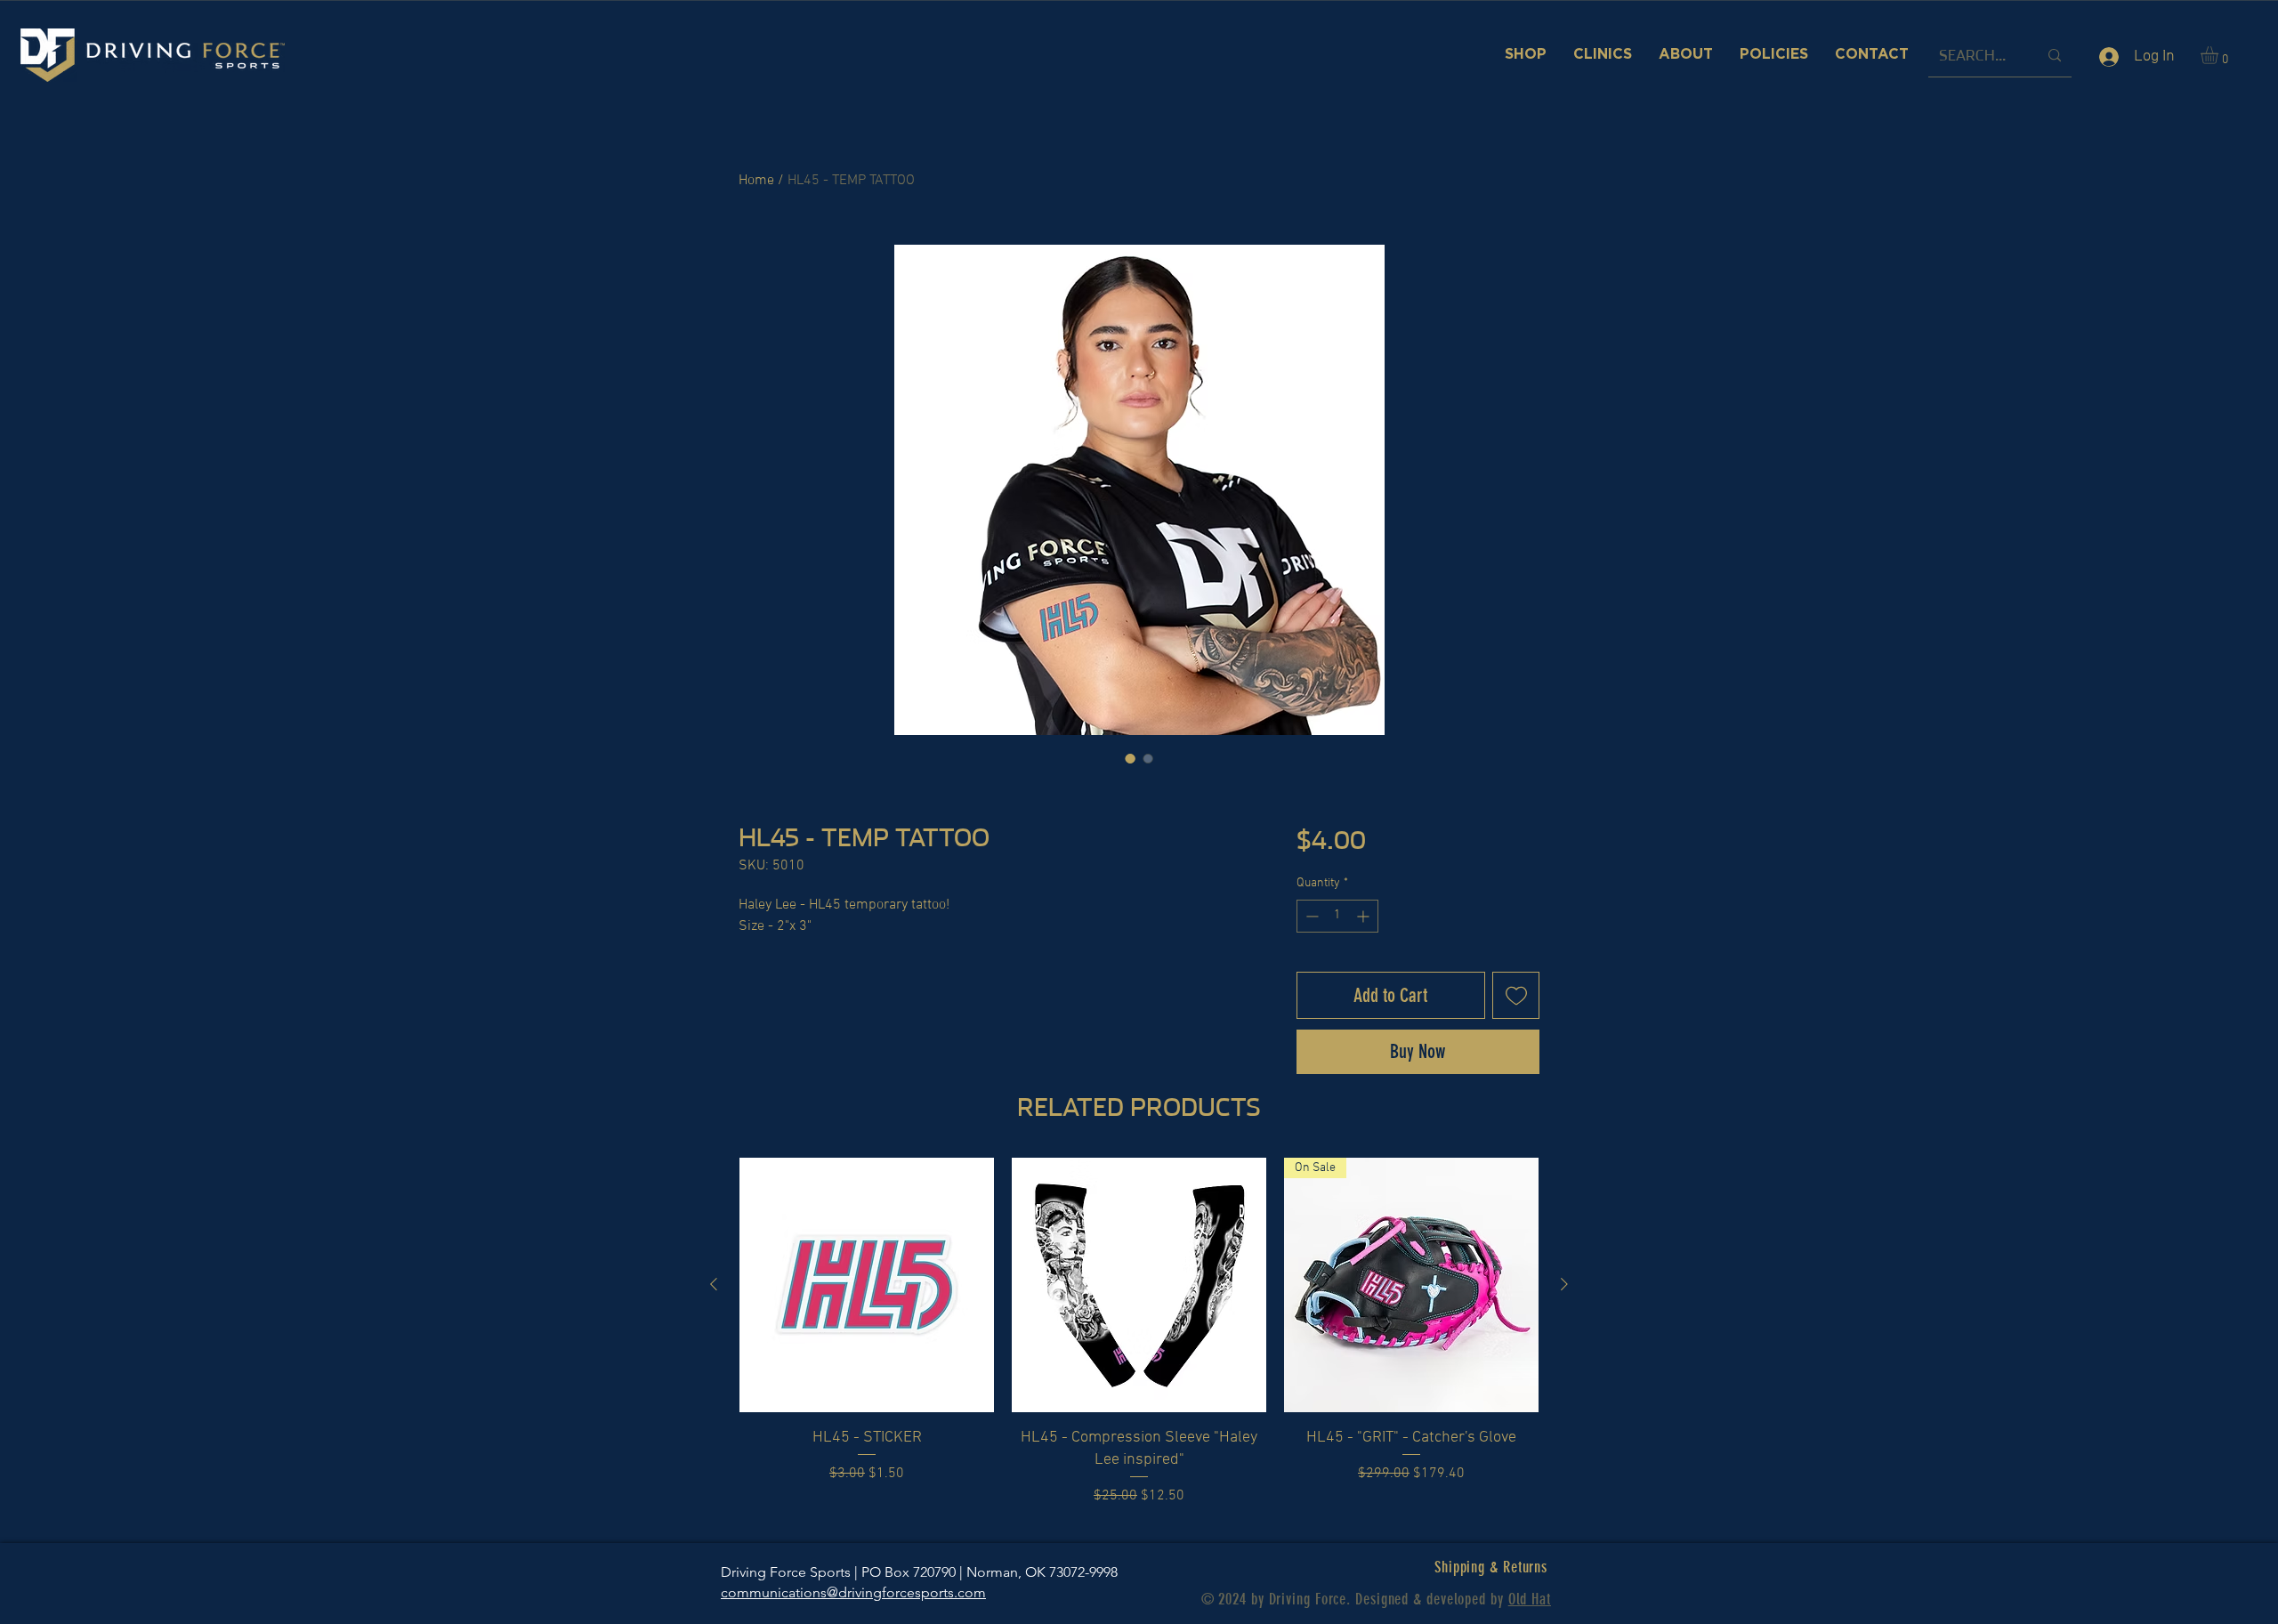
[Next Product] (1564, 1284)
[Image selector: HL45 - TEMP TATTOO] (1130, 758)
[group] (1139, 1332)
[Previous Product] (714, 1284)
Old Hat (1530, 1599)
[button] (2220, 55)
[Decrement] (1310, 916)
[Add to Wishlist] (1516, 995)
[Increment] (1365, 916)
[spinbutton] (1337, 916)
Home (756, 181)
